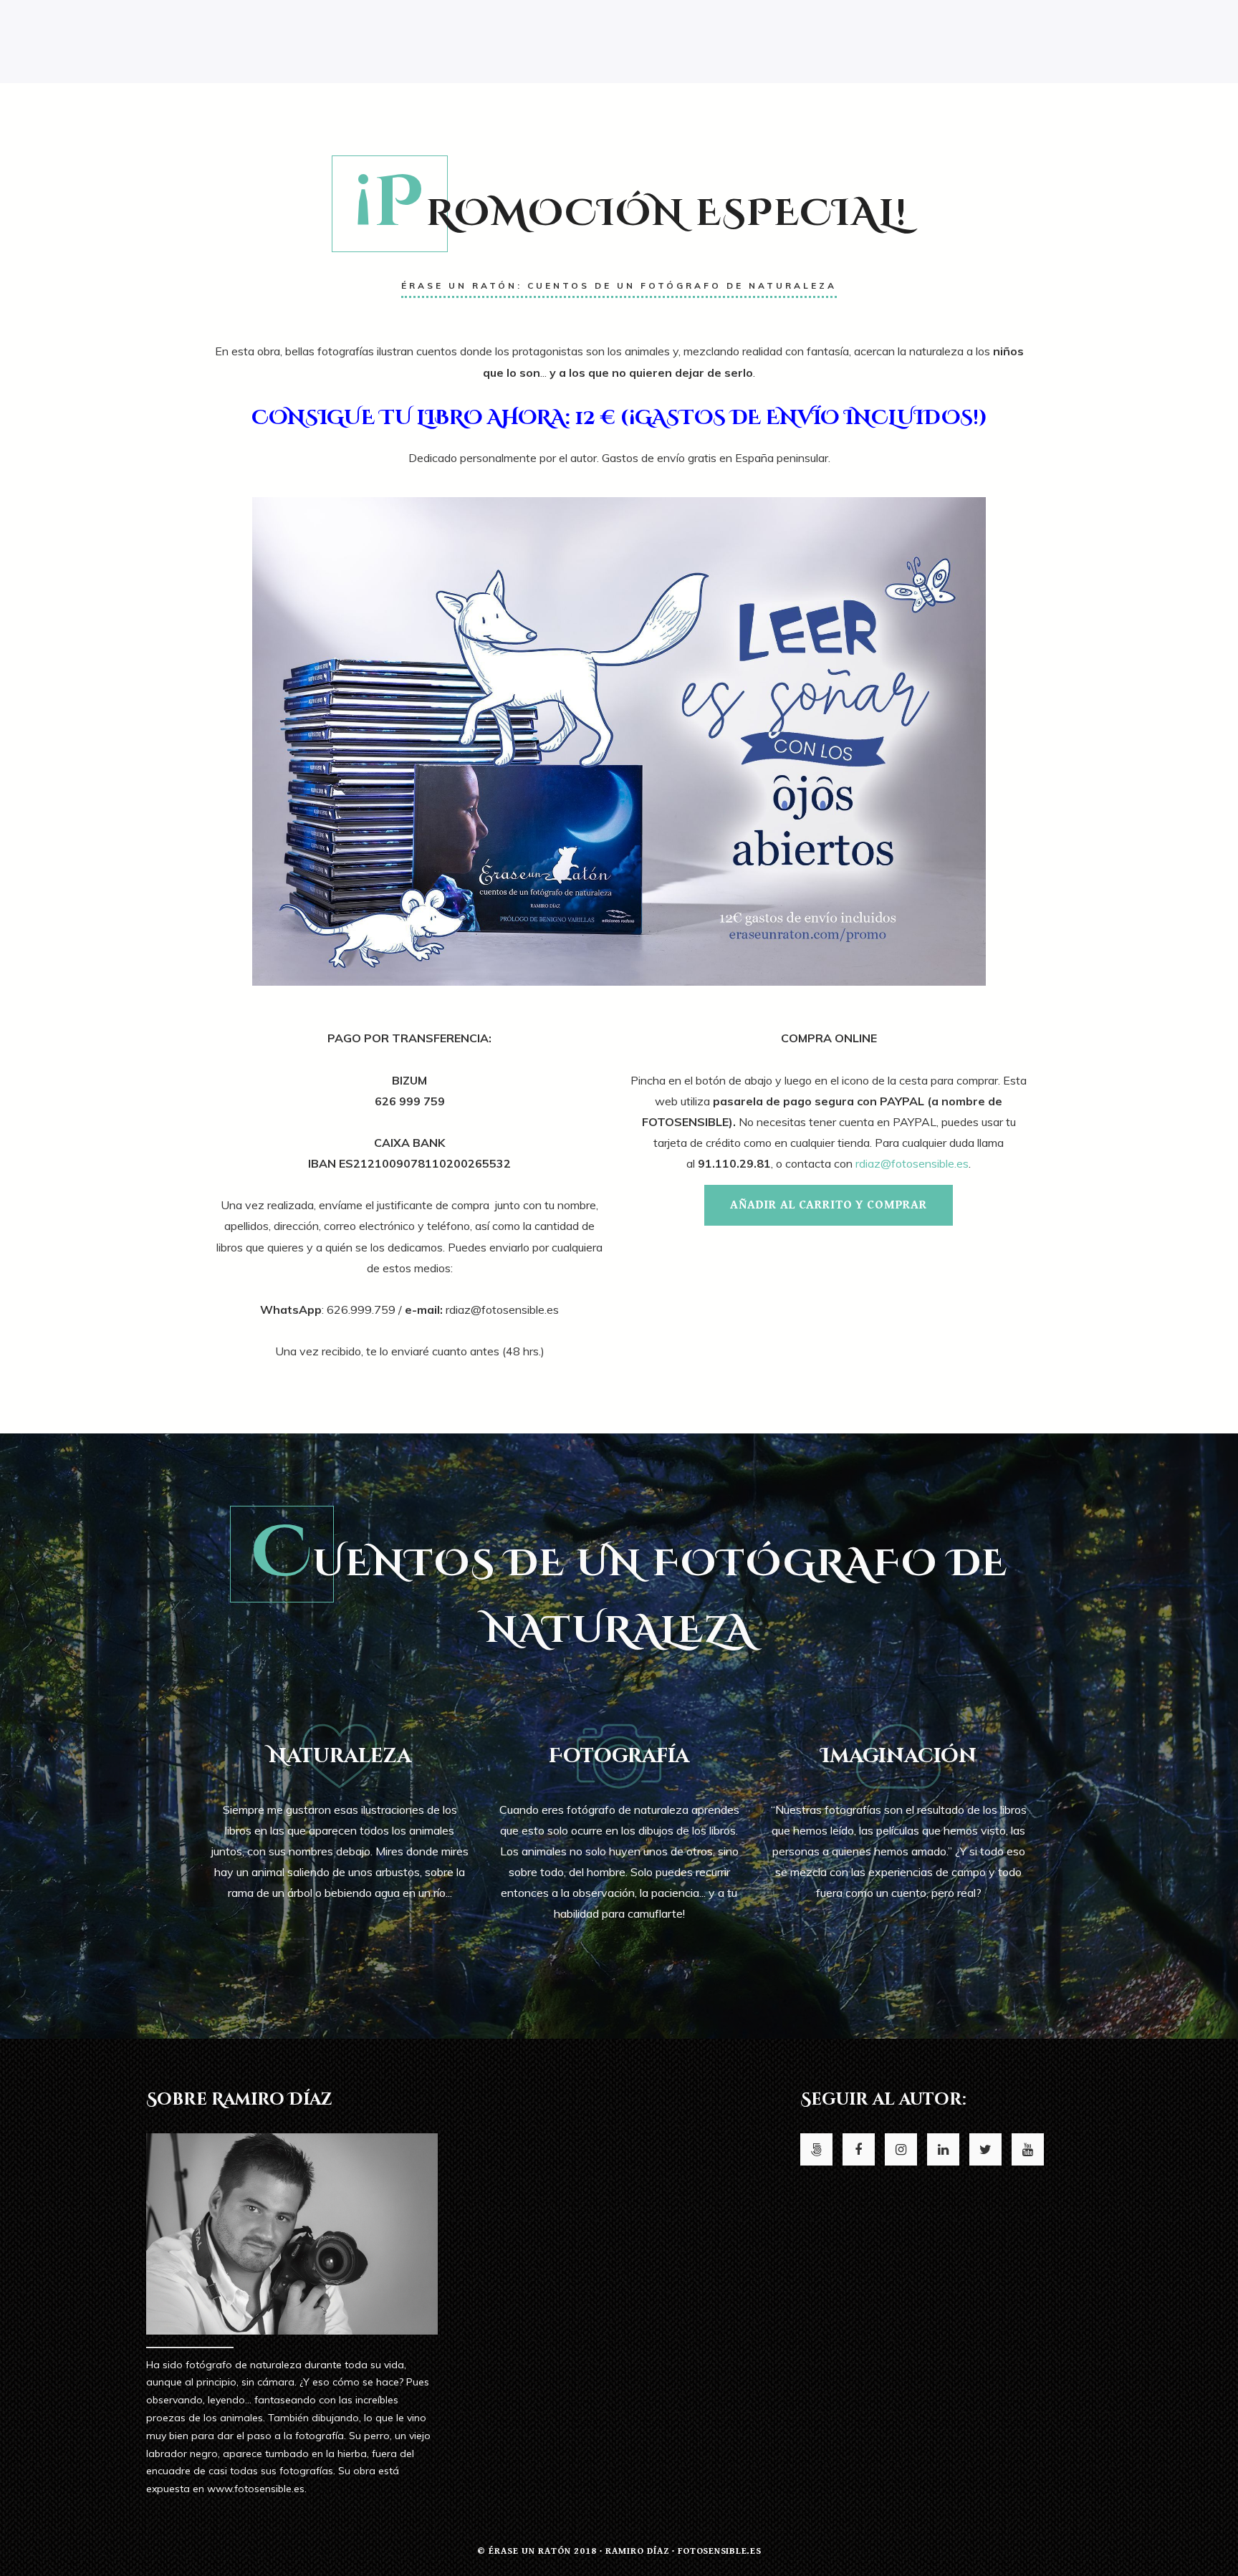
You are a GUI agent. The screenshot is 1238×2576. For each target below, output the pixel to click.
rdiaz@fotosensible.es (912, 1163)
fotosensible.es (720, 2551)
